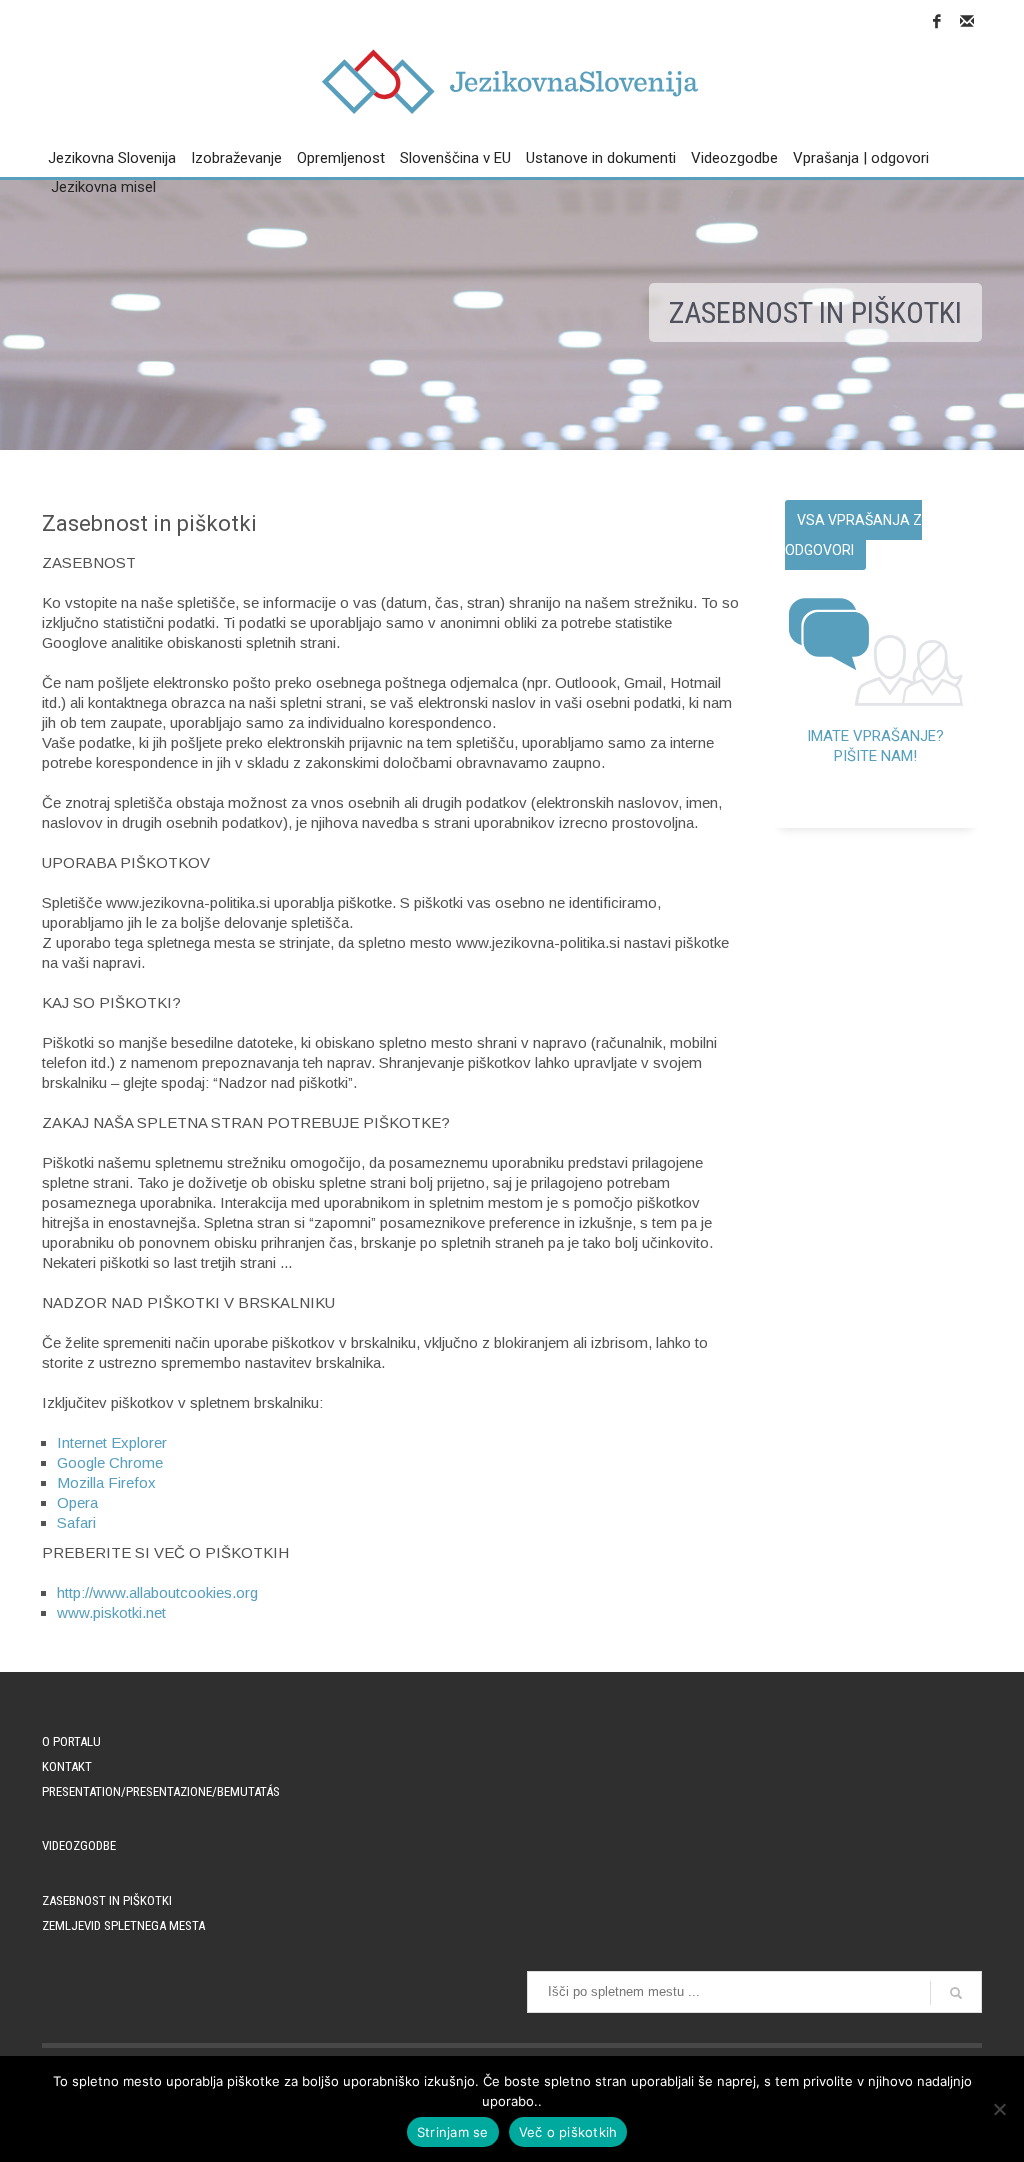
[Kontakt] (967, 21)
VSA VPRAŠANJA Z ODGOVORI (853, 535)
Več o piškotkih (568, 2132)
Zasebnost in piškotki (107, 1900)
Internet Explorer (112, 1442)
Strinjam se (453, 2132)
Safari (76, 1522)
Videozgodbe (79, 1845)
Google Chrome (110, 1462)
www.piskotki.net (111, 1612)
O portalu (71, 1741)
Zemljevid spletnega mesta (123, 1925)
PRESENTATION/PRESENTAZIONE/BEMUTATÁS (161, 1791)
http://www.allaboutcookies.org (157, 1592)
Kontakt (67, 1766)
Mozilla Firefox (106, 1482)
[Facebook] (937, 21)
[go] (956, 1993)
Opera (77, 1502)
